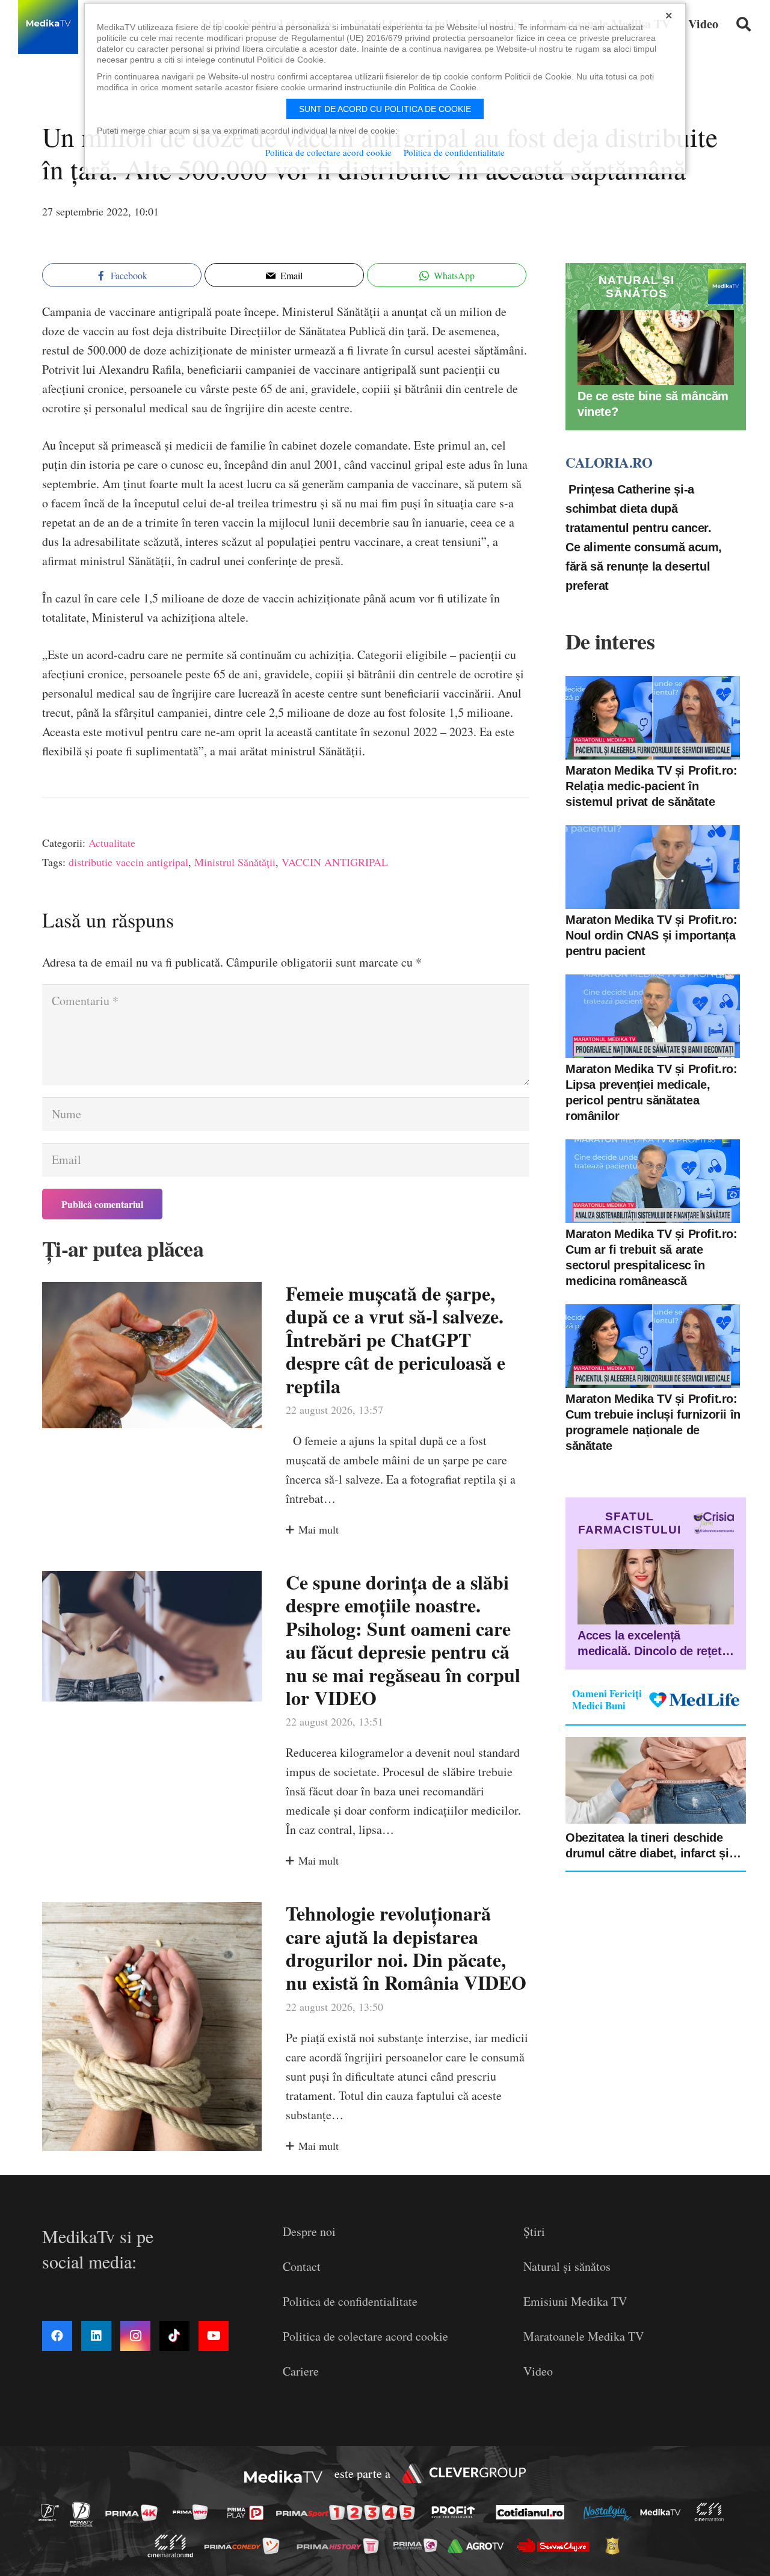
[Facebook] (57, 2336)
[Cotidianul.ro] (533, 2512)
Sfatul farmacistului (630, 1523)
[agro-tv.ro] (479, 2546)
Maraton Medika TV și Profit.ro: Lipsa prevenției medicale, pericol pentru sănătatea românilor (651, 1092)
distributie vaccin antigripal (128, 862)
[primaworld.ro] (418, 2545)
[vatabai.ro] (616, 2546)
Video (538, 2371)
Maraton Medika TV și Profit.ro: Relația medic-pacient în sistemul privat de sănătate (651, 786)
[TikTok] (174, 2336)
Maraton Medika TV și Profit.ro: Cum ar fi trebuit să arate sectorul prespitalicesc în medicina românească (651, 1257)
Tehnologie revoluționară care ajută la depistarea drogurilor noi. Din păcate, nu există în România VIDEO (406, 1948)
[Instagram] (135, 2336)
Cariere (301, 2371)
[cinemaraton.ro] (712, 2513)
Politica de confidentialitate (350, 2301)
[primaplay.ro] (248, 2513)
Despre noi (309, 2231)
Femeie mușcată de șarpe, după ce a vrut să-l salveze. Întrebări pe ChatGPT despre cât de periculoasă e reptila (396, 1339)
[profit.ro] (457, 2512)
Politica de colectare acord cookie (365, 2336)
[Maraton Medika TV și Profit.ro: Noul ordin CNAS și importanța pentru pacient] (653, 867)
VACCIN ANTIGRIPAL (335, 862)
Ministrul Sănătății (235, 862)
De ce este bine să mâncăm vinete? (653, 404)
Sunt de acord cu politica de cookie (385, 109)
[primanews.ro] (194, 2512)
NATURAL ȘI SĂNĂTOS (636, 287)
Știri (534, 2231)
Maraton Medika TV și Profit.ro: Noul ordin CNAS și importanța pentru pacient (651, 935)
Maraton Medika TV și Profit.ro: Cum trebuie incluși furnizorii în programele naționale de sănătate (653, 1422)
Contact (302, 2266)
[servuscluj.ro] (556, 2546)
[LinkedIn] (96, 2336)
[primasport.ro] (348, 2513)
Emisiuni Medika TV (575, 2301)
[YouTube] (214, 2336)
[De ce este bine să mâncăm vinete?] (656, 348)
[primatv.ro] (52, 2512)
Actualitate (112, 843)
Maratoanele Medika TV (584, 2336)
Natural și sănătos (567, 2266)
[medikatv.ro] (664, 2512)
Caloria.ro (609, 462)
